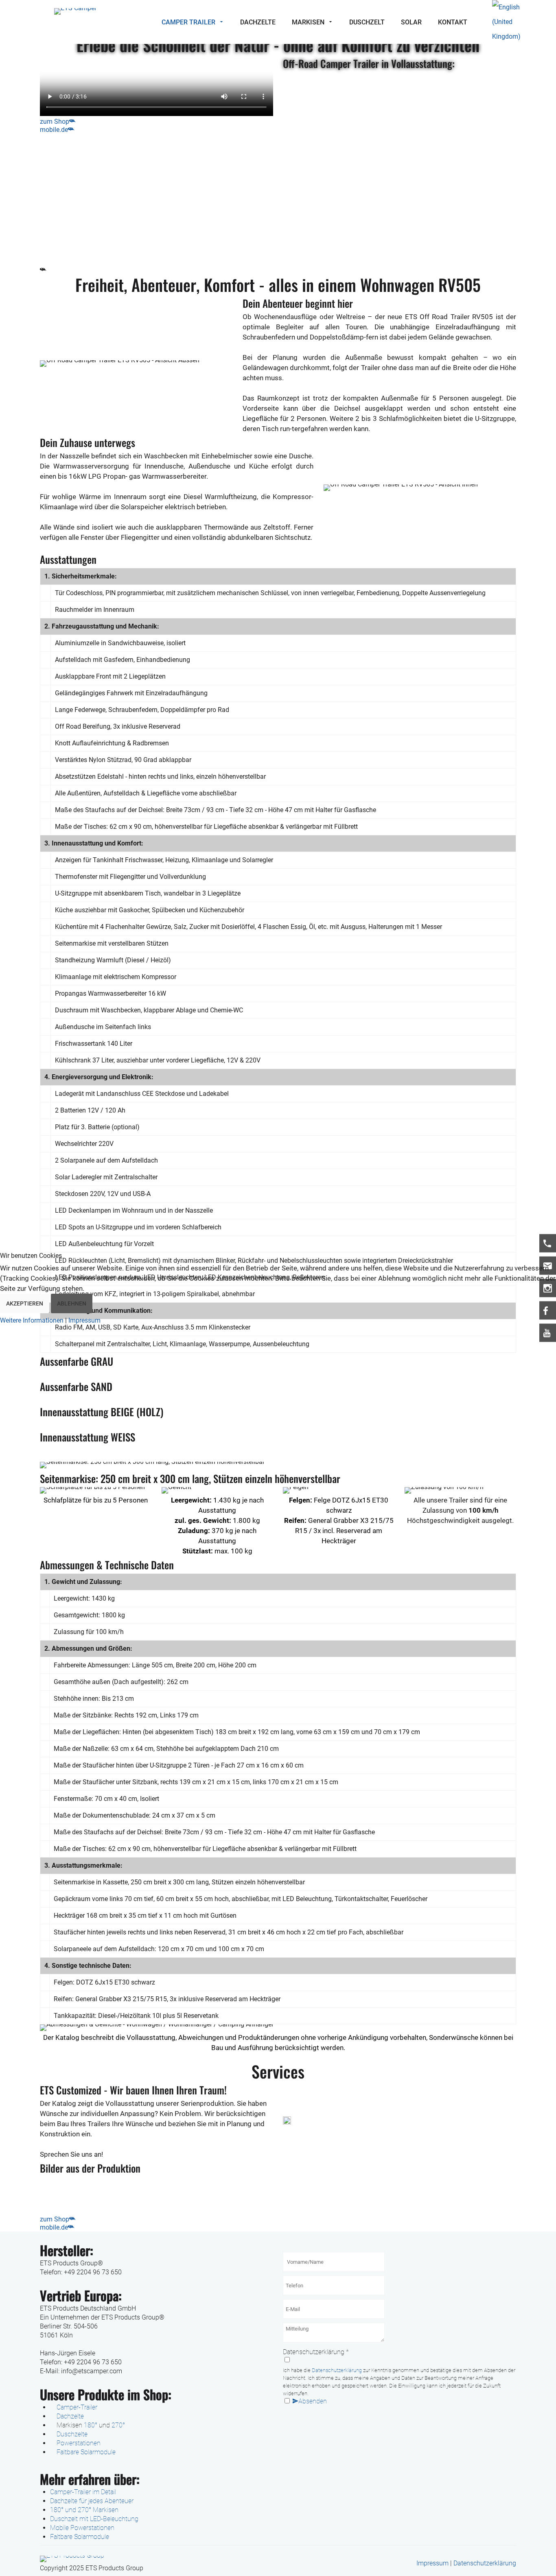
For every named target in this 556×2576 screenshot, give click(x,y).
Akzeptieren (25, 1303)
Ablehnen (72, 1303)
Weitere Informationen (32, 1320)
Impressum (84, 1320)
